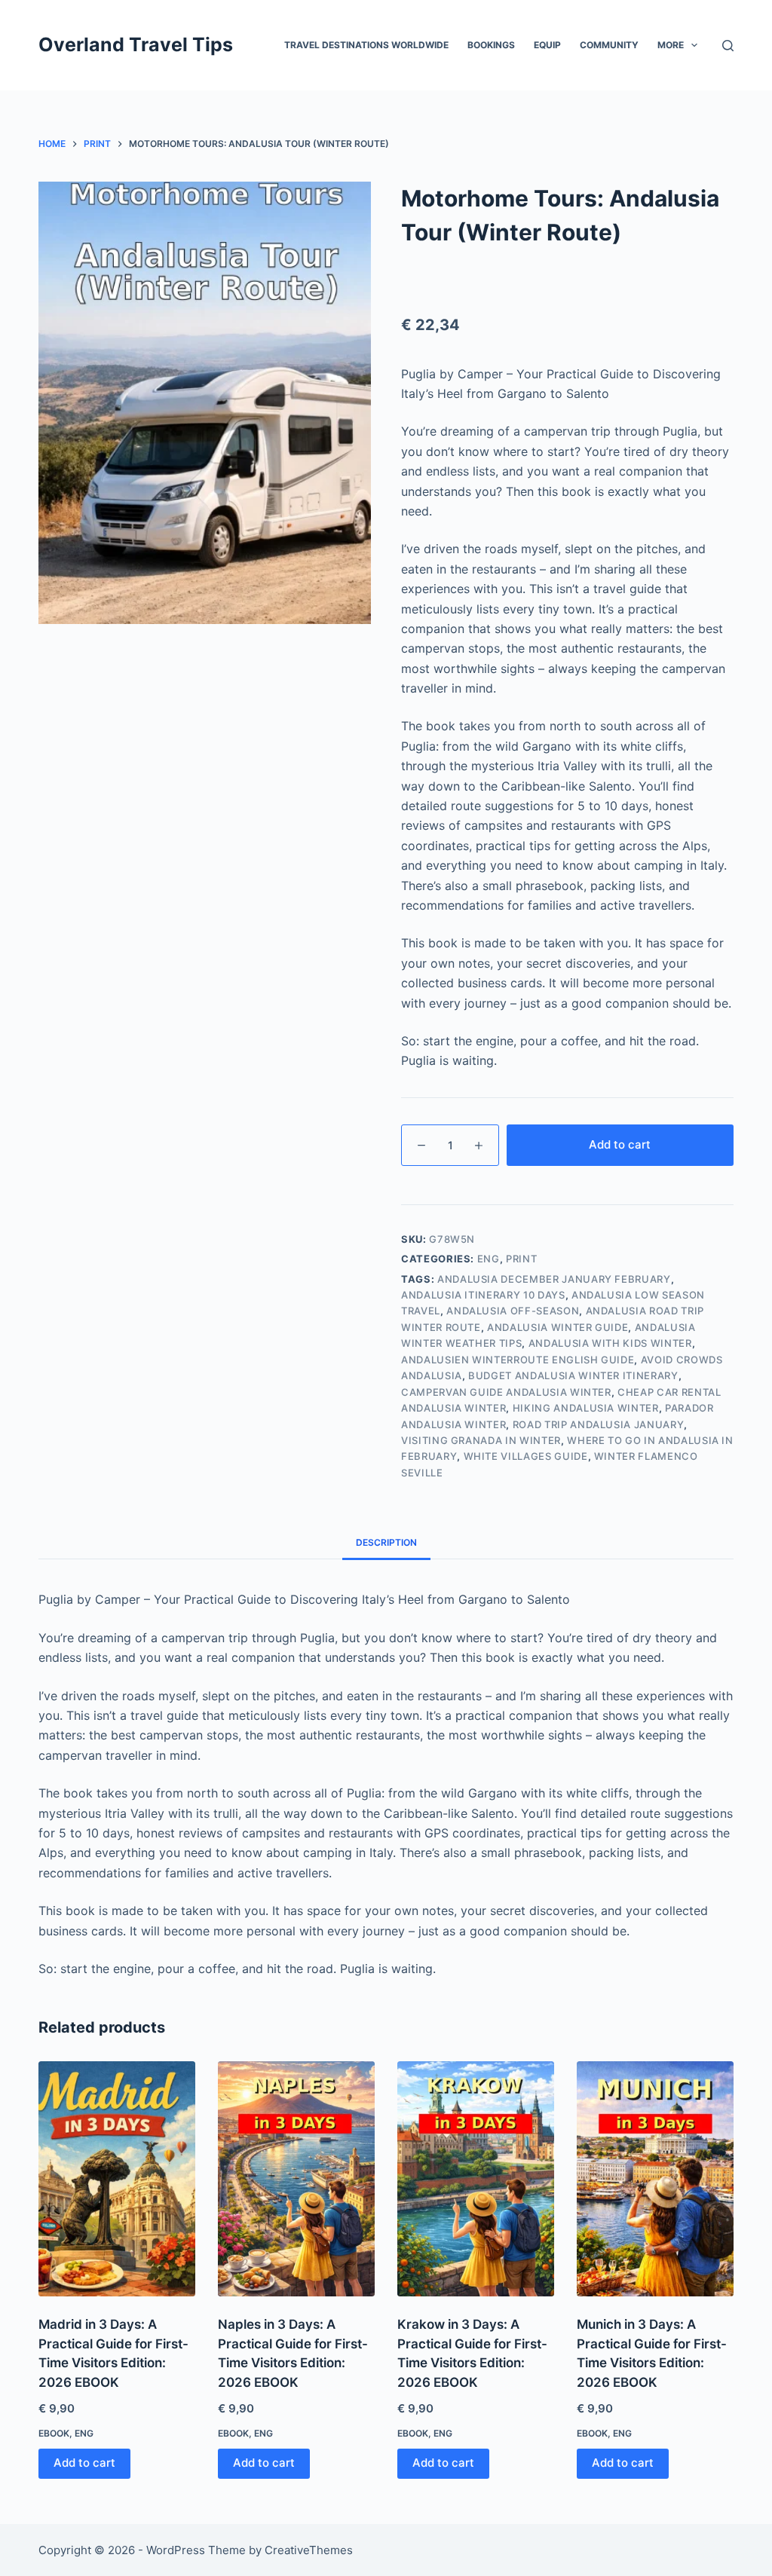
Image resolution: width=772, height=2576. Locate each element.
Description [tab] (386, 1542)
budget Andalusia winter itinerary (573, 1375)
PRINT (521, 1259)
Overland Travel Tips (136, 44)
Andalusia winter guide (558, 1327)
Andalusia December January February (554, 1279)
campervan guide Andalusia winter (506, 1392)
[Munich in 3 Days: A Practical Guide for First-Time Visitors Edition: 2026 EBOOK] (655, 2179)
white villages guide (526, 1456)
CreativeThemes (309, 2550)
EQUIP (547, 45)
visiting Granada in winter (481, 1440)
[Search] (728, 46)
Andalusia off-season (513, 1311)
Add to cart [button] (84, 2463)
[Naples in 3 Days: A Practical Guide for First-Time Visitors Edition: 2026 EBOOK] (296, 2179)
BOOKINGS (491, 45)
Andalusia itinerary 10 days (483, 1295)
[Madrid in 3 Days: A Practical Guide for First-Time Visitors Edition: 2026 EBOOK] (117, 2179)
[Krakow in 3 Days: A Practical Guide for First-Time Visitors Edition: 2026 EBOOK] (476, 2179)
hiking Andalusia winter (586, 1408)
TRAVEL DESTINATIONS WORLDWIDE (366, 45)
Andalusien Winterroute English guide (518, 1360)
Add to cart (620, 1144)
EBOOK (54, 2433)
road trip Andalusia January (599, 1424)
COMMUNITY (609, 45)
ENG (489, 1259)
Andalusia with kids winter (610, 1343)
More (671, 45)
